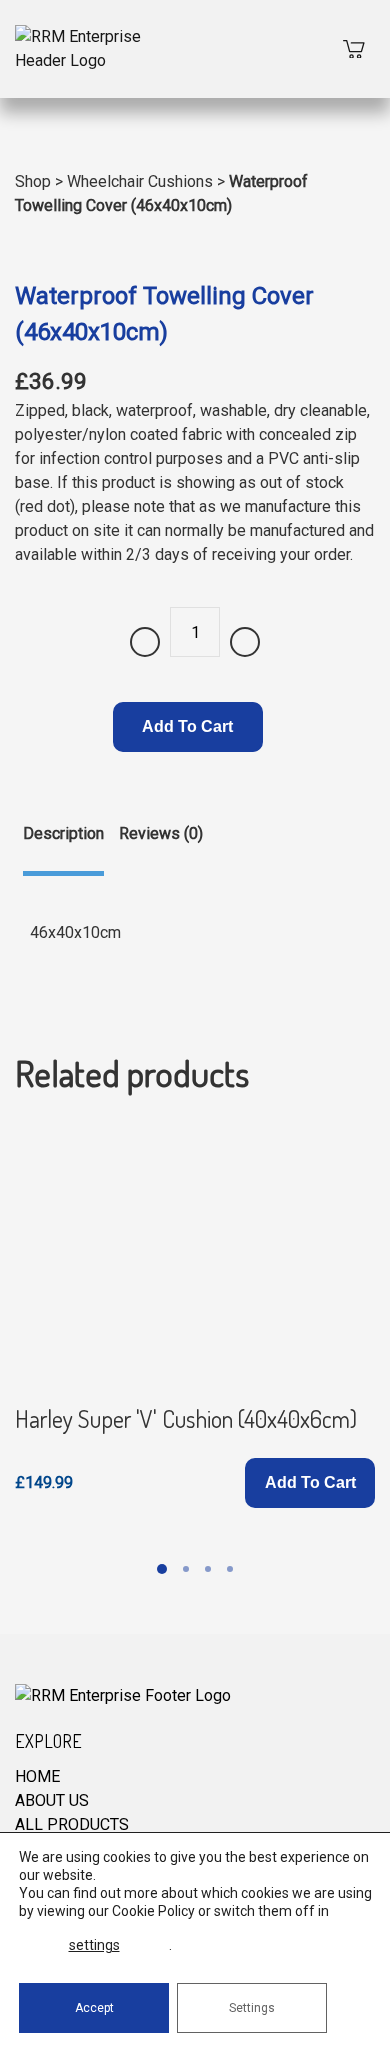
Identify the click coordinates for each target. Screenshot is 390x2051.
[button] (310, 1483)
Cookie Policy (153, 1911)
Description (63, 833)
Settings (252, 2008)
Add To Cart (187, 726)
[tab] (63, 849)
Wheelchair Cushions (140, 181)
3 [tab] (208, 1569)
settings (94, 1945)
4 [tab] (230, 1569)
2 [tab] (186, 1569)
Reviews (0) (161, 833)
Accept (94, 2008)
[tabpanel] (195, 1317)
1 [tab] (162, 1569)
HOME (37, 1776)
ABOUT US (52, 1800)
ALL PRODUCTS (72, 1824)
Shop (33, 181)
